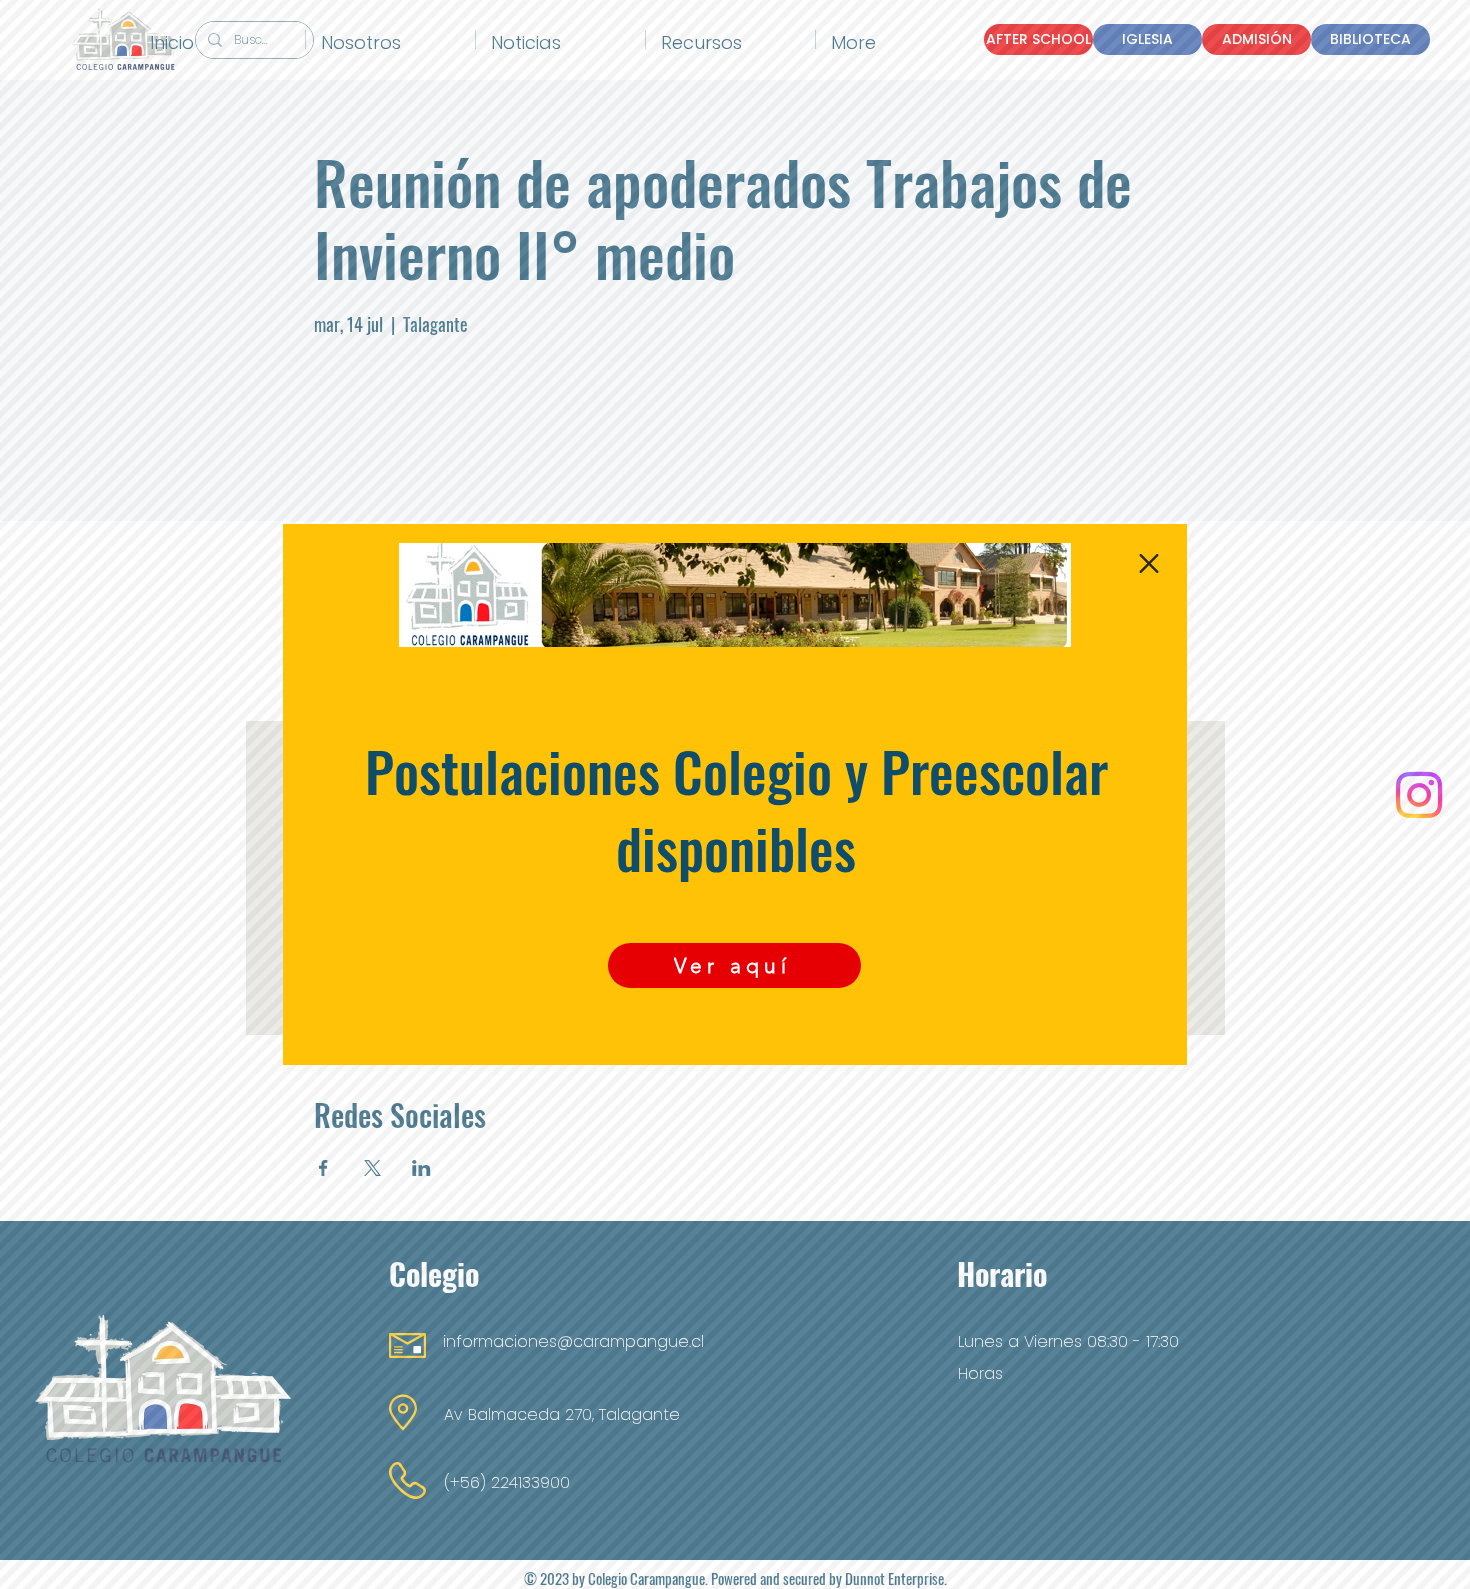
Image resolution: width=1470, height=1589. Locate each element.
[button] (1149, 563)
